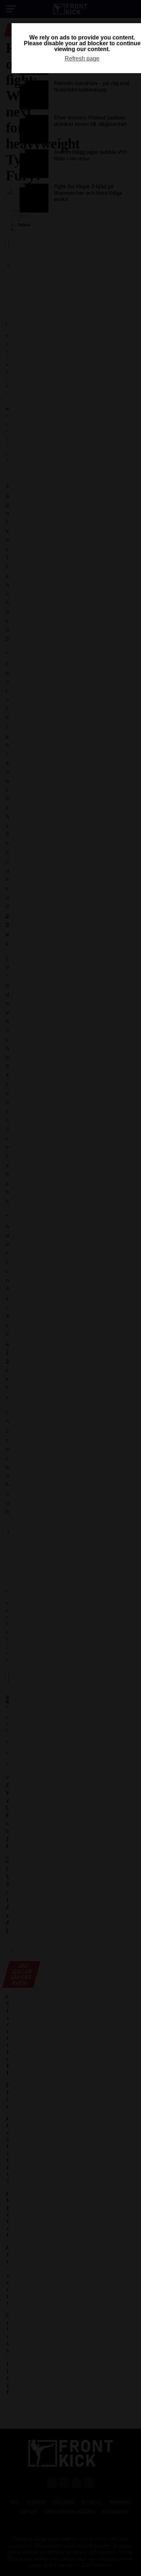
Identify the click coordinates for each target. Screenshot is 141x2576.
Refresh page (82, 58)
